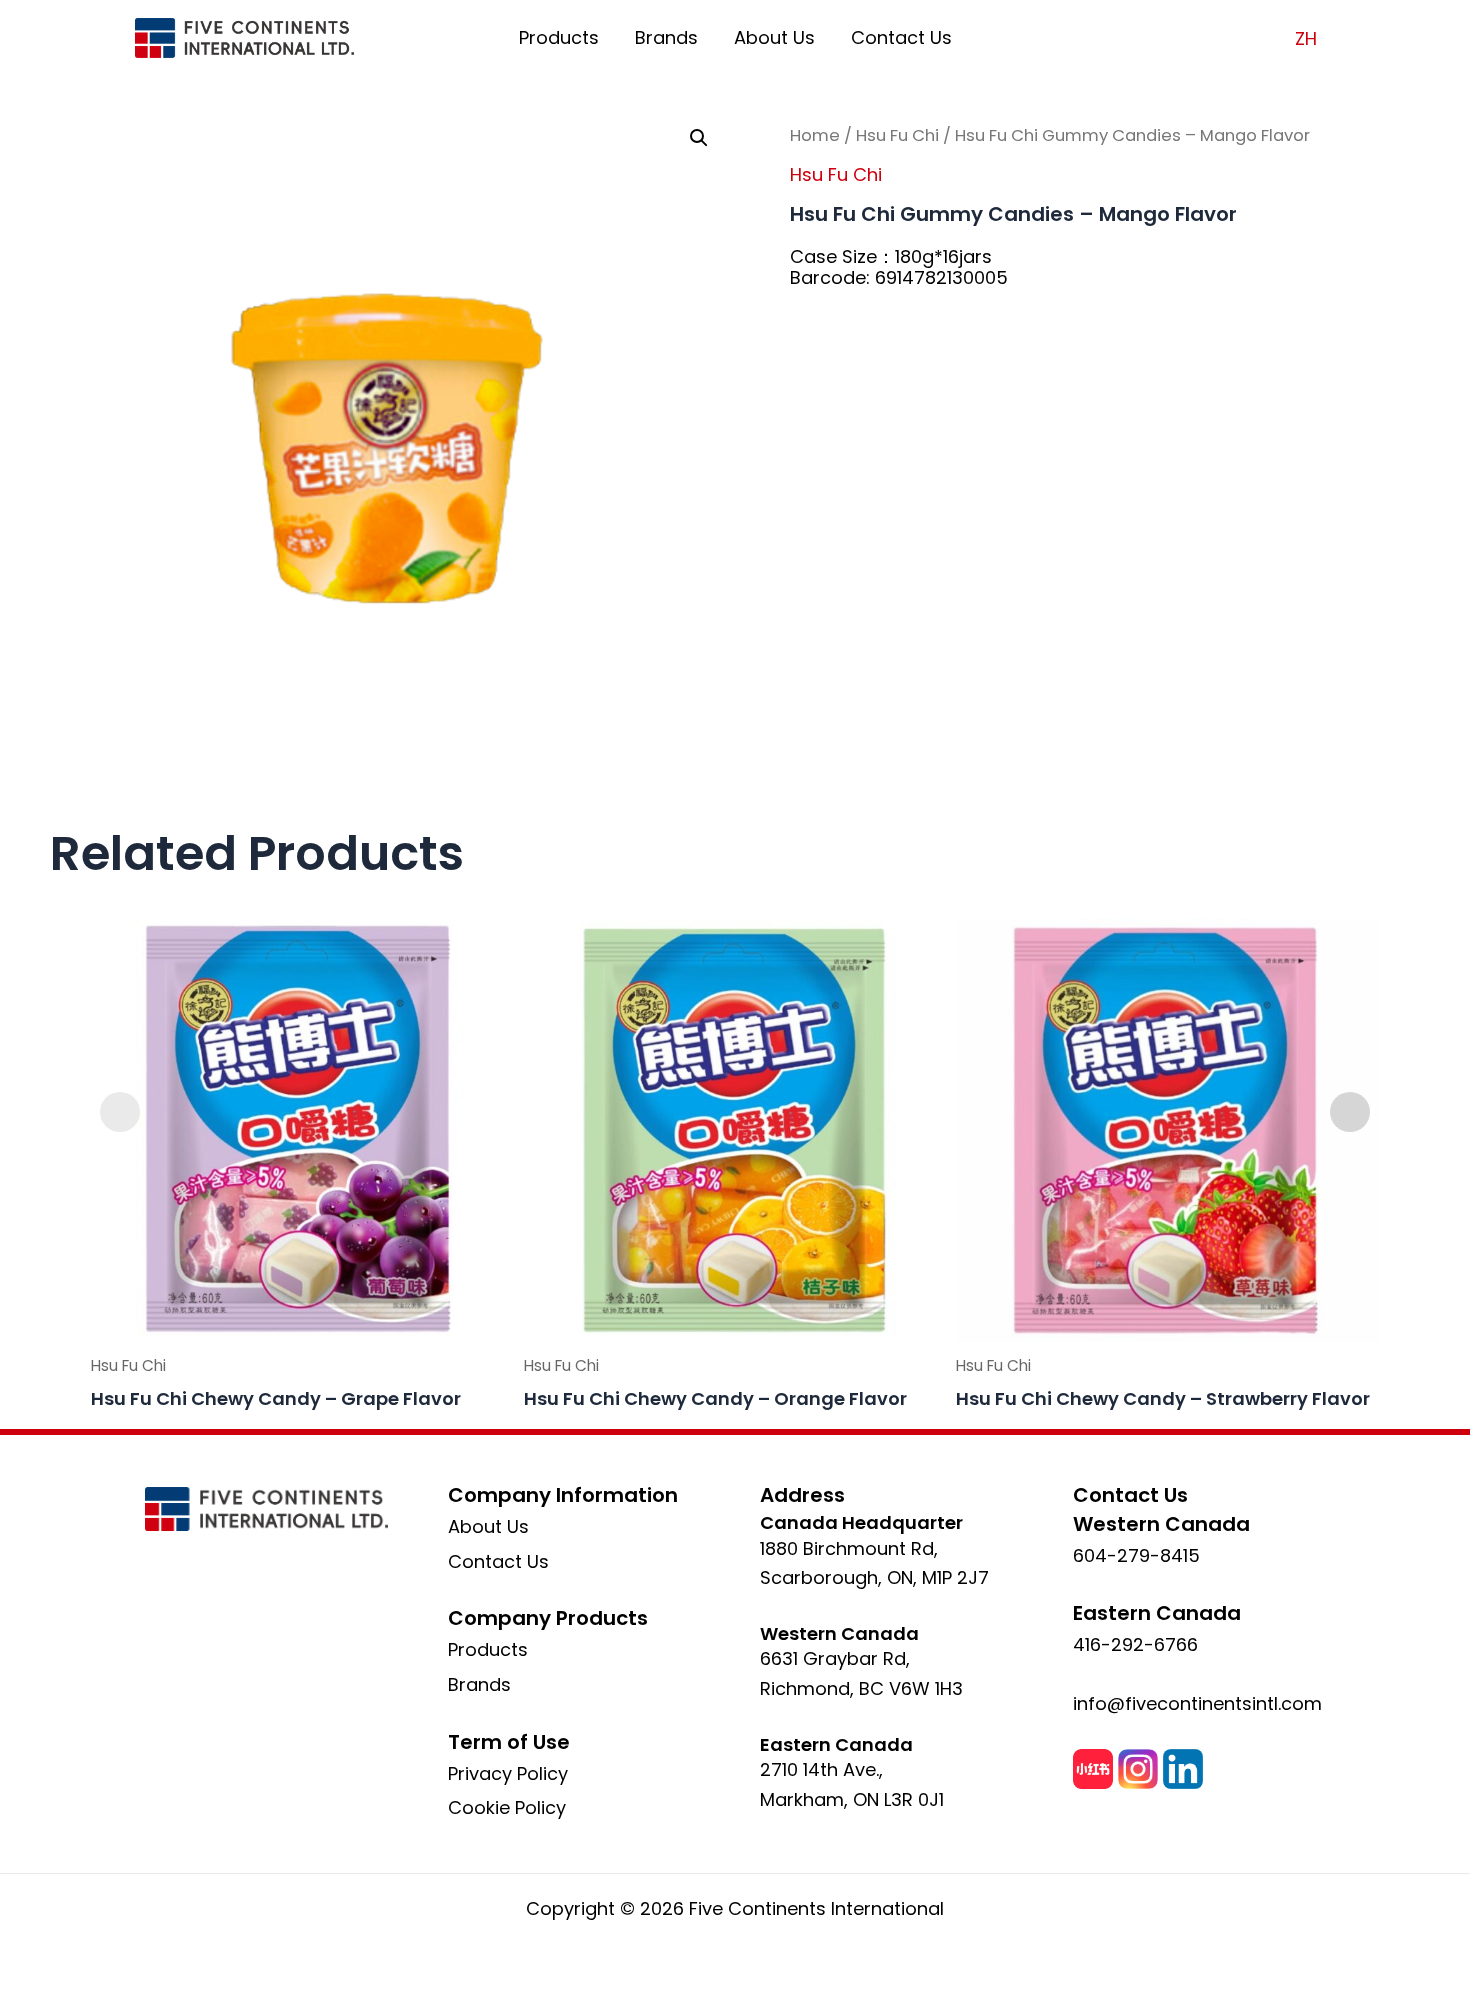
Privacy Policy (508, 1773)
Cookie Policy (507, 1807)
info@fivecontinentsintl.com (1197, 1703)
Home (815, 135)
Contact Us (901, 37)
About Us (774, 37)
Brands (666, 37)
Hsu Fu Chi (897, 135)
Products (559, 37)
